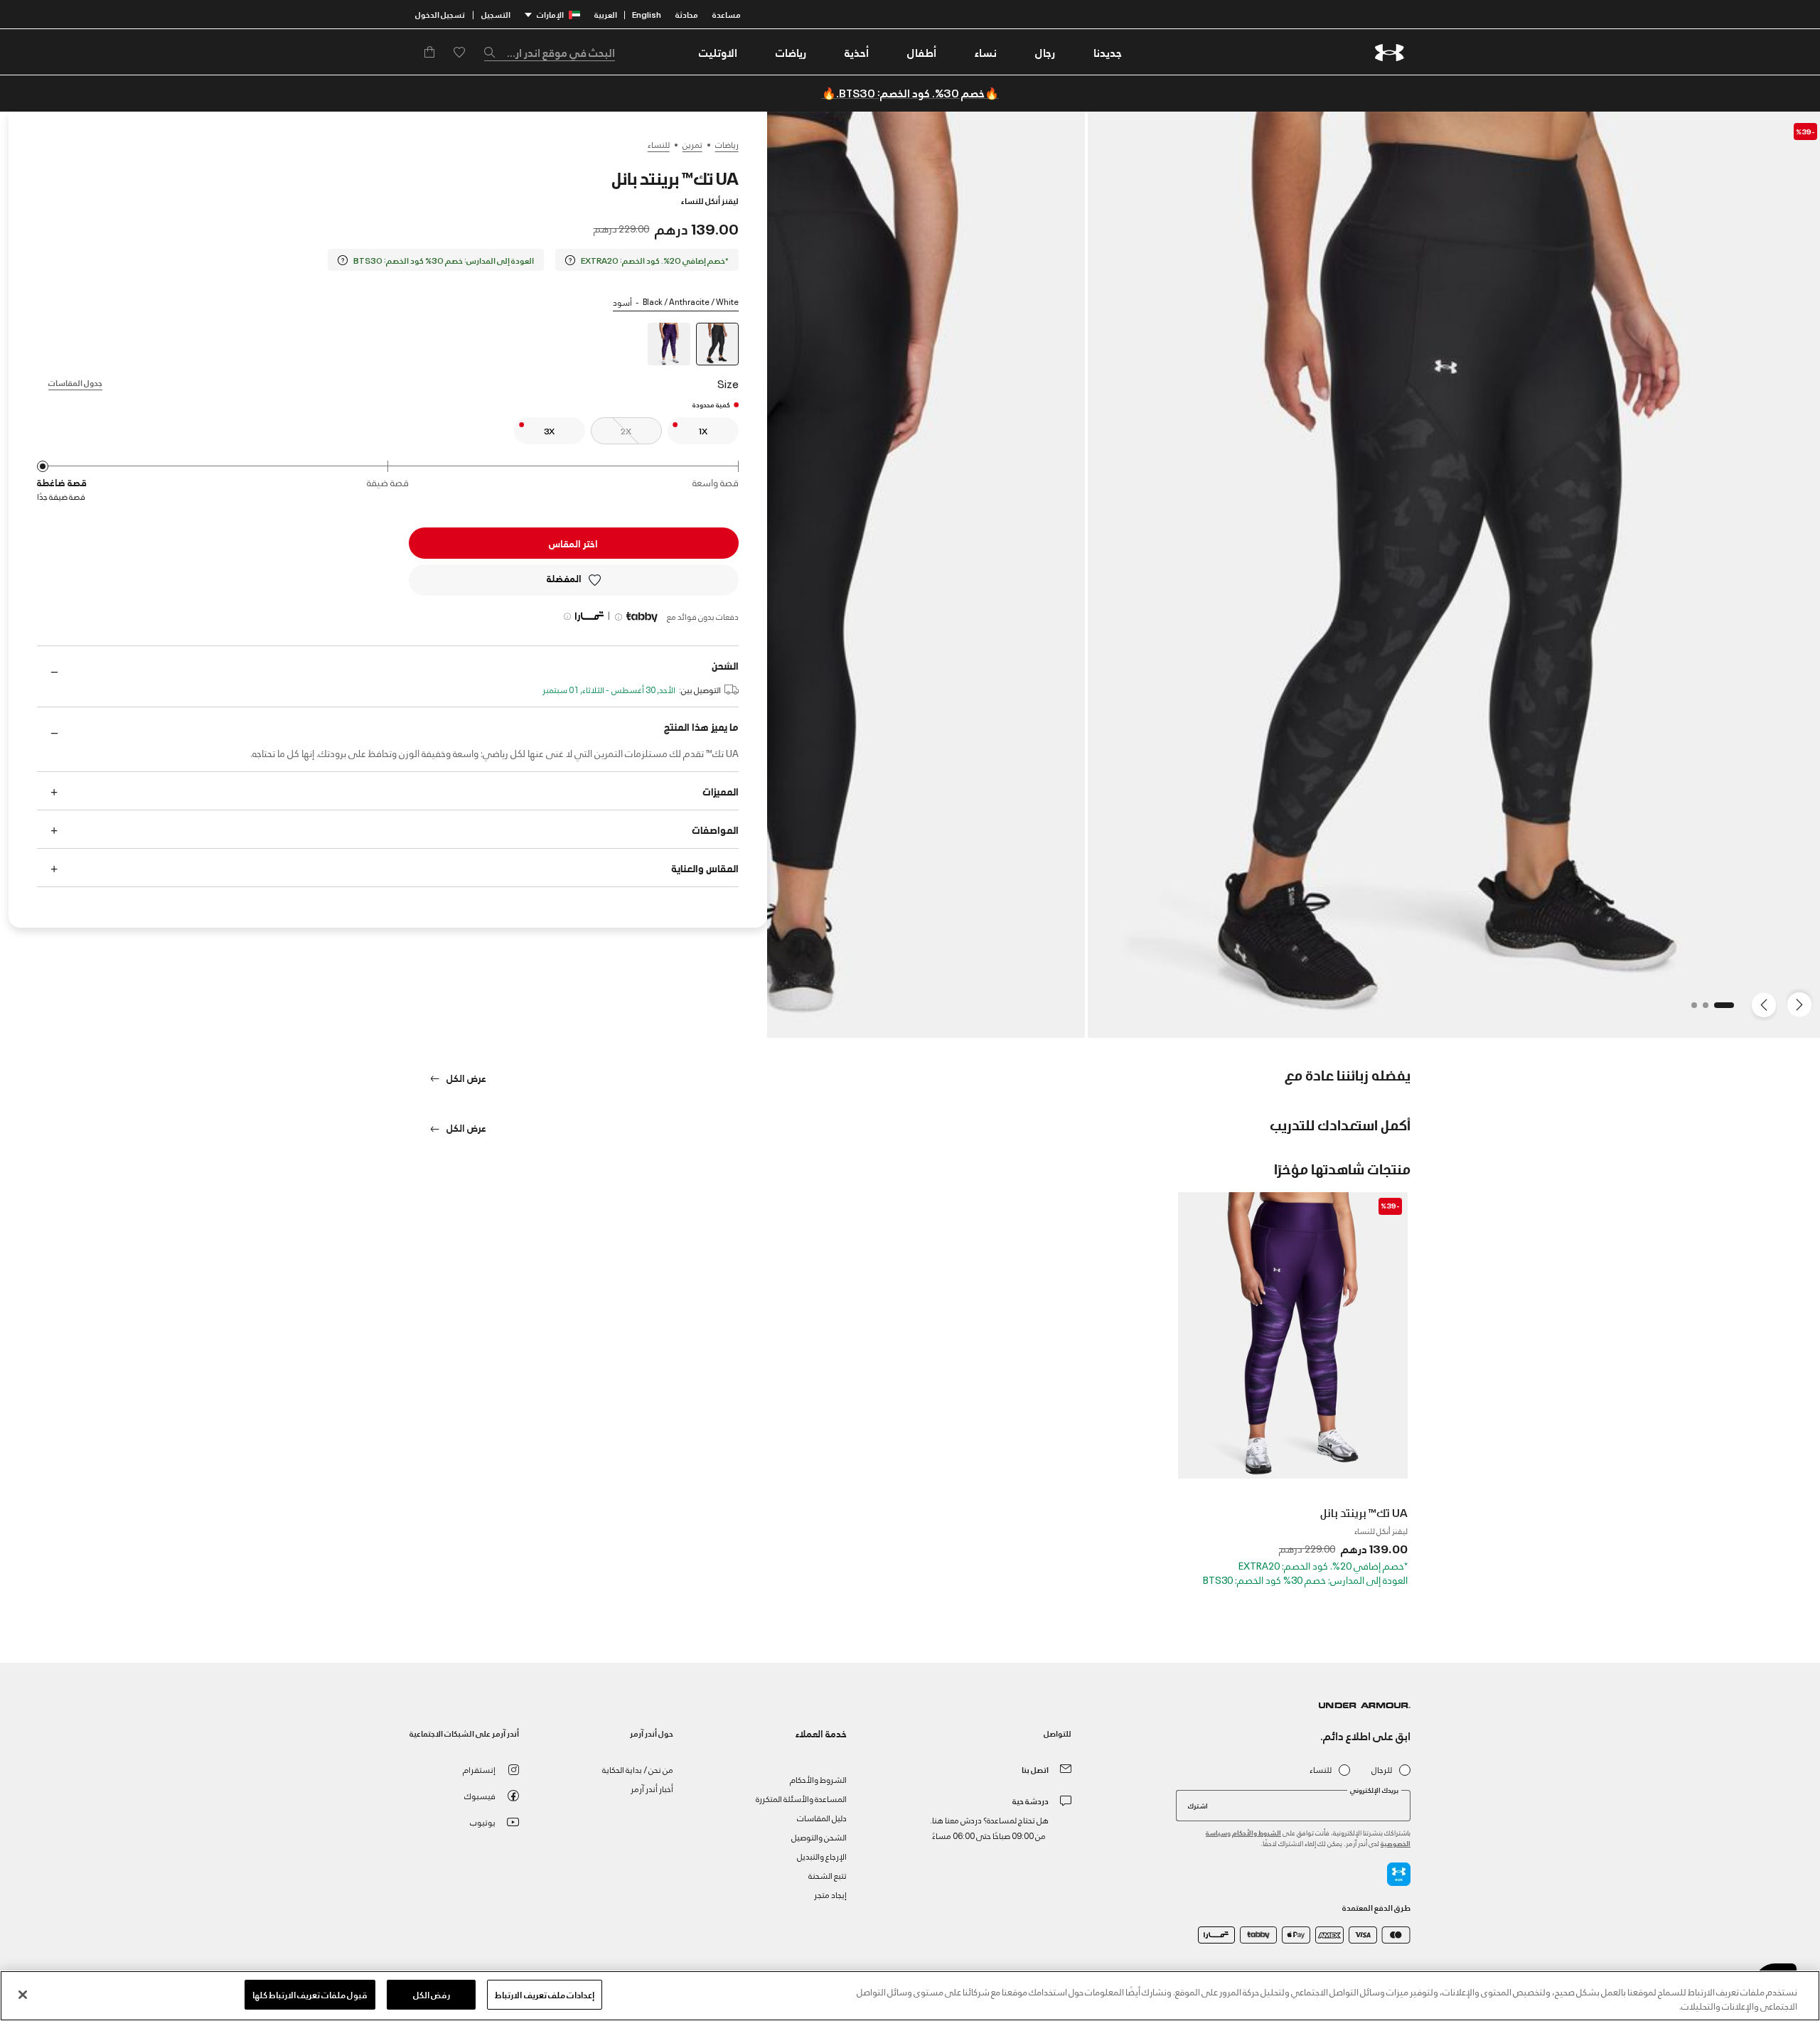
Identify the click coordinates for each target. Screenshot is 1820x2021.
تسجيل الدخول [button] (440, 14)
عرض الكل (465, 1077)
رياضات (727, 144)
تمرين (692, 144)
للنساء (659, 144)
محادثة (687, 14)
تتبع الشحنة (828, 1875)
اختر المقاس (573, 543)
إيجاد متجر (830, 1894)
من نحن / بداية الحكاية (638, 1769)
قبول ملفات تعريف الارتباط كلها (310, 1994)
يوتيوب (483, 1822)
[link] (1108, 52)
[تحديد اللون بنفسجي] (669, 344)
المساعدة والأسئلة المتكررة (801, 1798)
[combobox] (550, 52)
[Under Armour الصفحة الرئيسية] (1390, 52)
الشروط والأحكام (1257, 1832)
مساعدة (727, 14)
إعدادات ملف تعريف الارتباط (544, 1994)
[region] (910, 1996)
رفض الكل (432, 1994)
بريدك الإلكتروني (1374, 1790)
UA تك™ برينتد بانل (1364, 1512)
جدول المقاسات (75, 382)
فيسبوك (480, 1795)
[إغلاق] (23, 1995)
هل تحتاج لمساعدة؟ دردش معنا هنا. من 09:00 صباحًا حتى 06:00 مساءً (989, 1827)
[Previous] (1803, 1004)
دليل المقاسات (822, 1817)
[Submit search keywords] (493, 52)
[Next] (1766, 1004)
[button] (1045, 52)
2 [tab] (1701, 1009)
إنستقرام (479, 1769)
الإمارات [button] (550, 14)
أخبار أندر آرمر (652, 1788)
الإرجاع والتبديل (822, 1856)
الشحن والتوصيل (819, 1837)
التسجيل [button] (496, 14)
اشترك (1198, 1805)
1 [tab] (1727, 1009)
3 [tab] (1690, 1009)
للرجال (1382, 1770)
